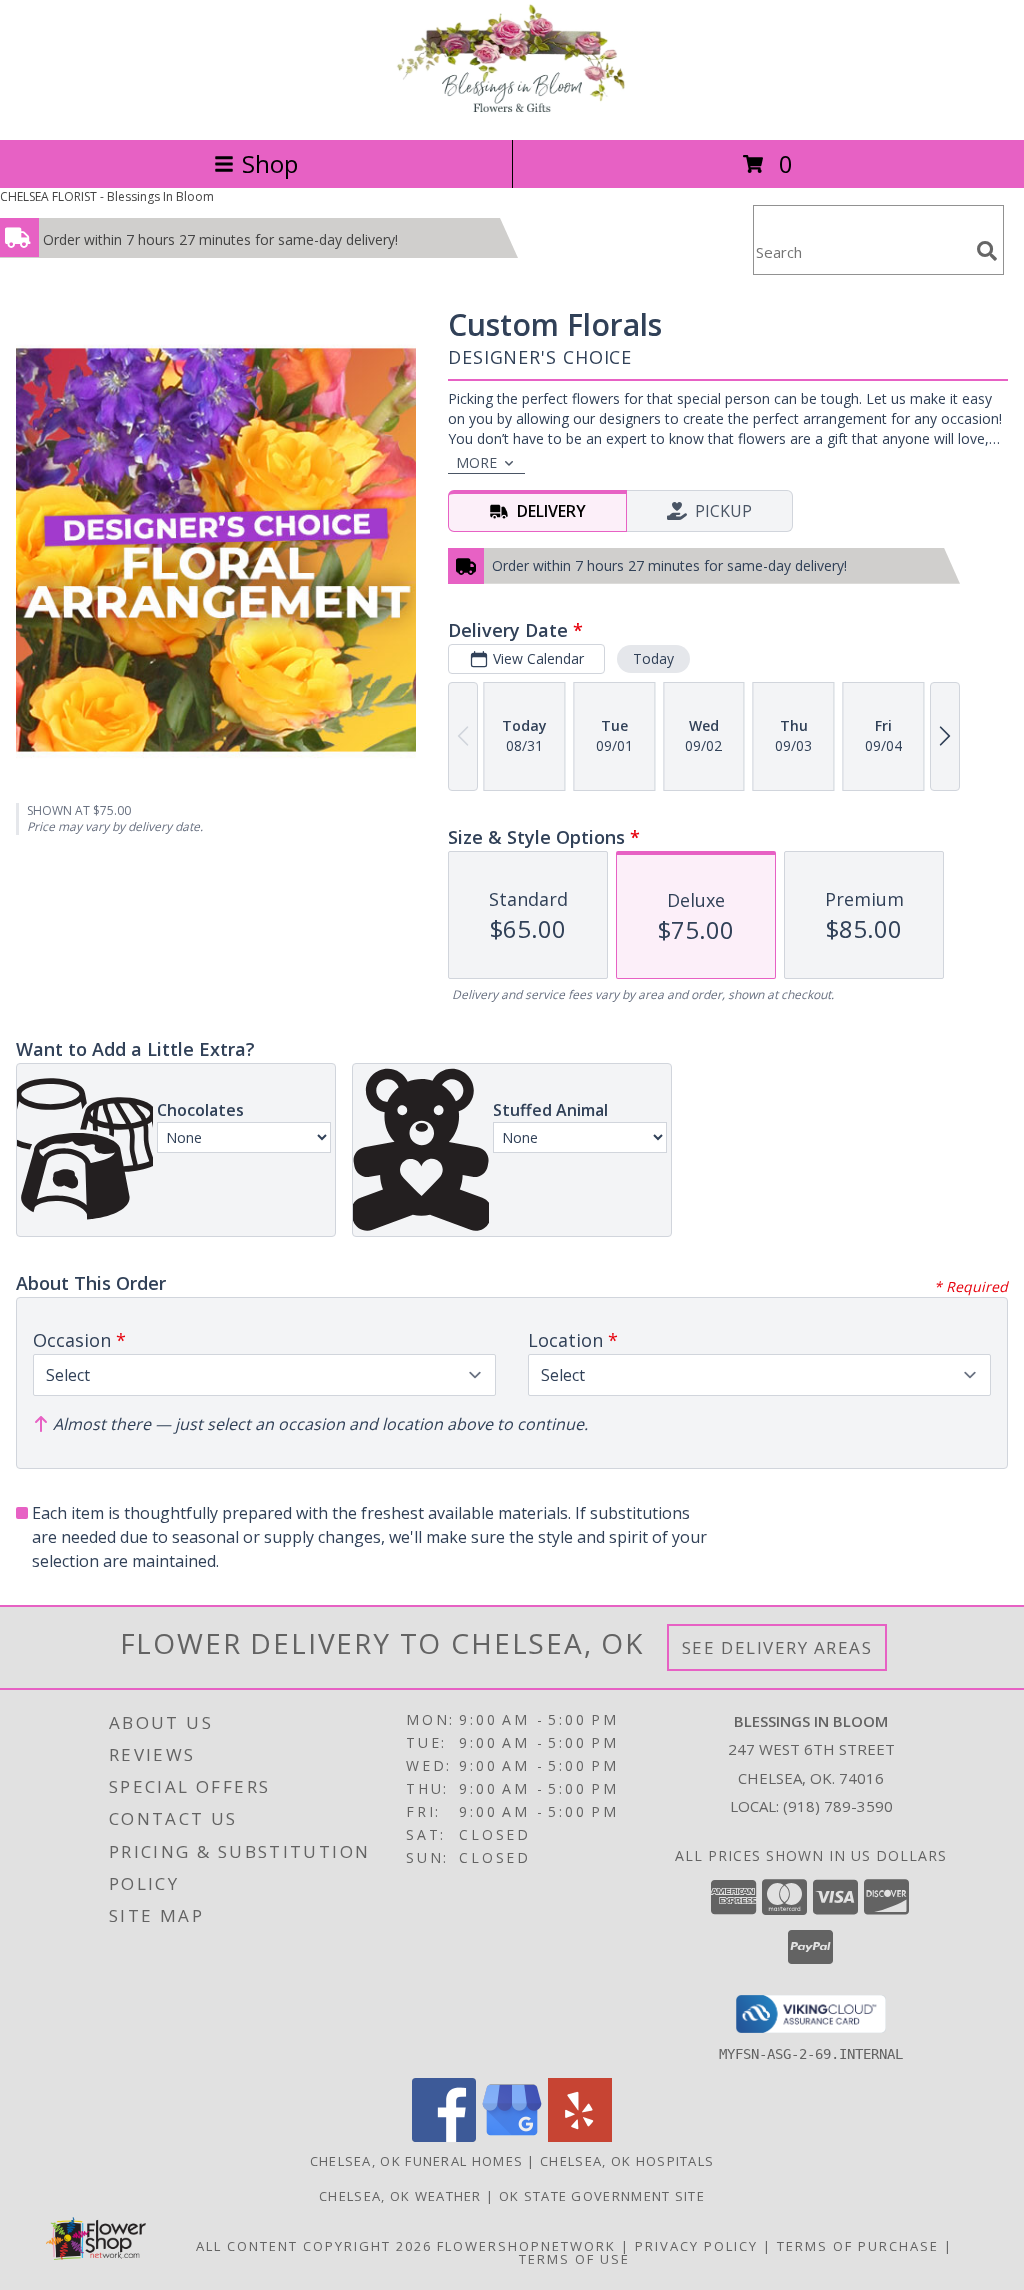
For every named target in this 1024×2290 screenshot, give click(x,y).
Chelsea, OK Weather (400, 2196)
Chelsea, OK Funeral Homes (417, 2161)
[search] (987, 251)
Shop (270, 163)
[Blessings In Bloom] (512, 110)
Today (653, 658)
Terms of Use (574, 2259)
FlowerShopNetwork (526, 2246)
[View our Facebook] (444, 2136)
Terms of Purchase (858, 2246)
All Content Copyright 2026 (314, 2246)
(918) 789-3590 (838, 1806)
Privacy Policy (696, 2246)
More (476, 462)
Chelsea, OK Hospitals (627, 2161)
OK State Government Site (602, 2196)
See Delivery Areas (777, 1647)
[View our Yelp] (580, 2136)
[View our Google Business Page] (512, 2136)
